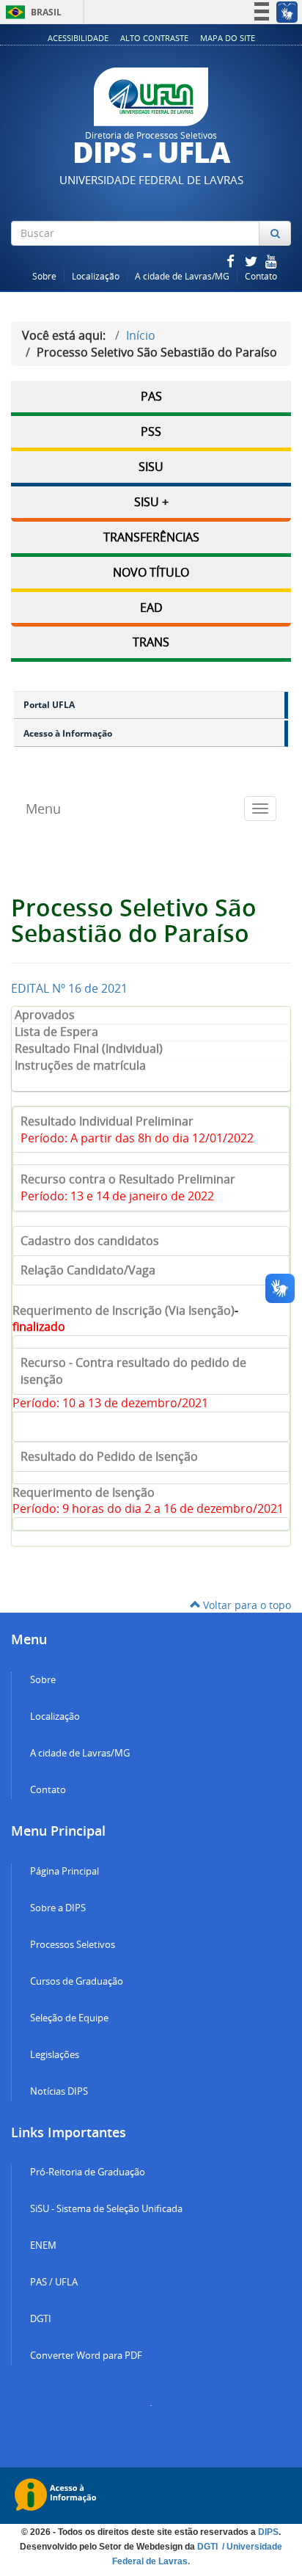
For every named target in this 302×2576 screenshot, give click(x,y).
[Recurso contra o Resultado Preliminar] (151, 1159)
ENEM (43, 2245)
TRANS (151, 642)
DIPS (268, 2532)
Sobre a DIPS (58, 1908)
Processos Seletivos (73, 1945)
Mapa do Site (228, 38)
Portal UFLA (49, 705)
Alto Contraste (154, 38)
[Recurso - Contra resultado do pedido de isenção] (151, 1427)
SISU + (151, 502)
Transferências (151, 537)
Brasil (31, 12)
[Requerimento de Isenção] (151, 1342)
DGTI (41, 2319)
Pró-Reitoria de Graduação (88, 2172)
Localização (96, 276)
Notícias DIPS (59, 2091)
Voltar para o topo (246, 1605)
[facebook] (232, 261)
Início (141, 335)
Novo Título (151, 572)
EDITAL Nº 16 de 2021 (69, 988)
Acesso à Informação (68, 733)
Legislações (55, 2055)
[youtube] (271, 261)
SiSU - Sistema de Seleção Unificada (106, 2209)
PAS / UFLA (54, 2282)
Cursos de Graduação (77, 1981)
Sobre (44, 276)
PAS (151, 396)
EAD (151, 607)
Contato (261, 276)
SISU (151, 467)
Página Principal (65, 1871)
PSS (151, 431)
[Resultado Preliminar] (151, 1524)
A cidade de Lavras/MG (182, 276)
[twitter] (252, 261)
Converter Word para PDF (86, 2356)
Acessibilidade (78, 38)
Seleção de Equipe (69, 2018)
